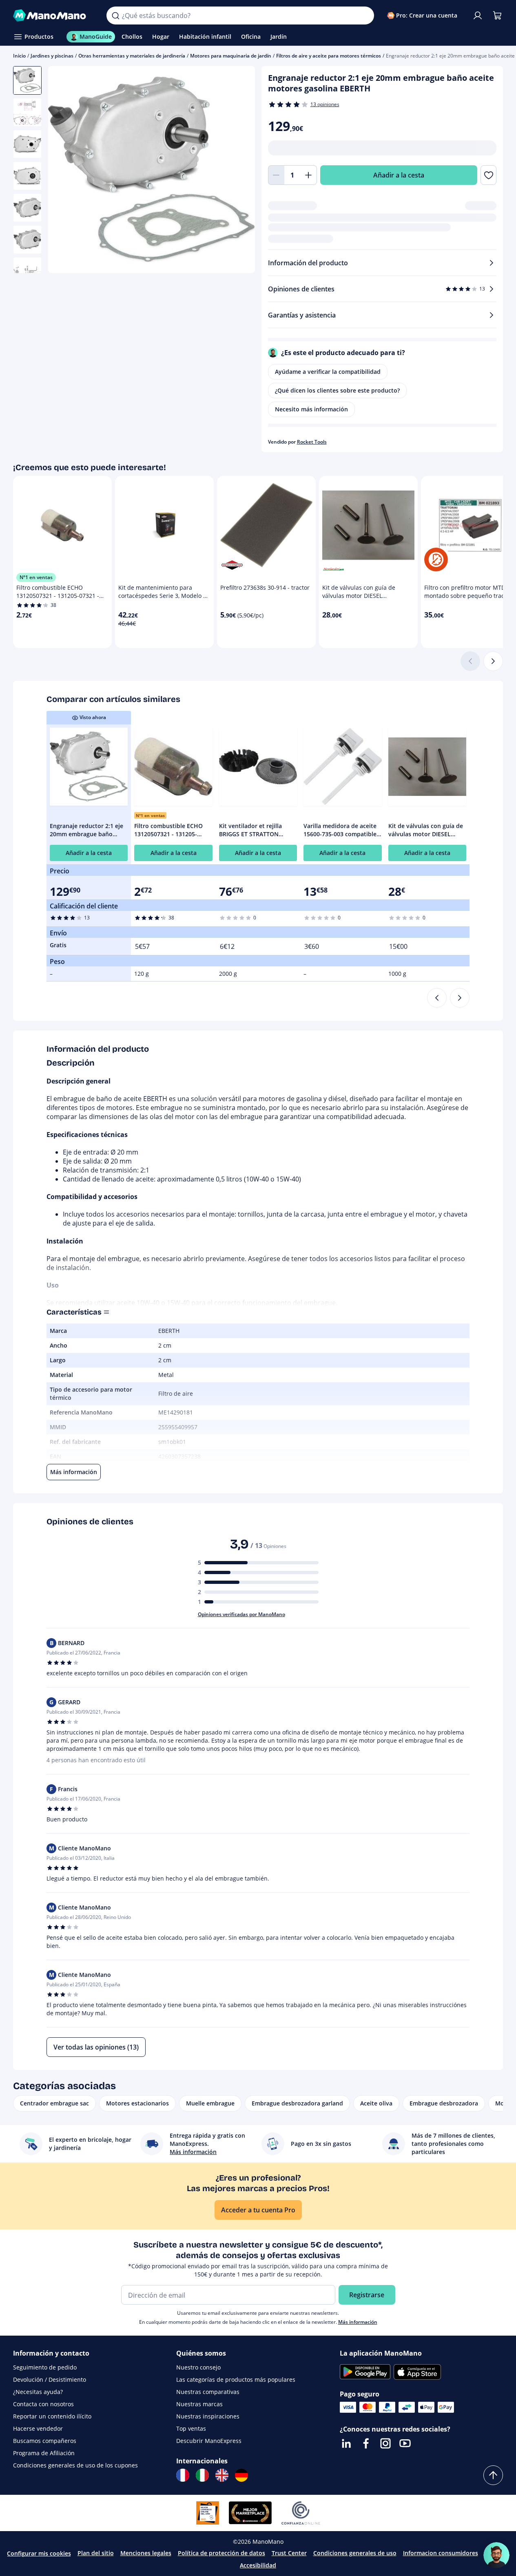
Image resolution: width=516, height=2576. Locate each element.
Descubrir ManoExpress (209, 2441)
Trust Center (289, 2553)
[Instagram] (385, 2443)
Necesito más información (311, 409)
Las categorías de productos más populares (236, 2379)
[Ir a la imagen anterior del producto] (64, 171)
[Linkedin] (346, 2443)
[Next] (460, 998)
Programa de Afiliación (44, 2453)
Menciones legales (146, 2553)
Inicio (19, 56)
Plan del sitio (96, 2553)
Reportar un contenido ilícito (52, 2416)
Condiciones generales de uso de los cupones (75, 2465)
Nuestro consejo (198, 2367)
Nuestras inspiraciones (208, 2416)
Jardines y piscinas (52, 56)
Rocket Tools (312, 442)
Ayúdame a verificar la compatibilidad (328, 372)
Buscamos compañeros (45, 2441)
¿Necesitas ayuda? (38, 2392)
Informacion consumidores (441, 2553)
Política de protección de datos (221, 2553)
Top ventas (191, 2428)
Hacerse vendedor (38, 2428)
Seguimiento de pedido (45, 2367)
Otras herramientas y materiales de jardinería (132, 56)
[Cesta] (497, 16)
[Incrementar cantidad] (309, 175)
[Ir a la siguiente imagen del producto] (239, 171)
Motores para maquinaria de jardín (231, 56)
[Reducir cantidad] (276, 175)
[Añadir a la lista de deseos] (488, 175)
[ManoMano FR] (183, 2475)
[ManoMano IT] (202, 2475)
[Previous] (437, 998)
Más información (358, 2322)
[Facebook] (366, 2443)
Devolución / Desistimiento (50, 2379)
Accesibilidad (258, 2565)
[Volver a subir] (493, 2475)
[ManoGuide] (496, 2555)
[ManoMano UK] (222, 2475)
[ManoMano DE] (241, 2475)
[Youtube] (405, 2443)
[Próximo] (493, 661)
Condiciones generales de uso (355, 2553)
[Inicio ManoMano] (53, 16)
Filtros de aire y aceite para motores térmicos (329, 56)
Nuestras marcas (199, 2404)
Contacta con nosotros (43, 2404)
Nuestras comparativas (208, 2392)
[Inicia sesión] (478, 16)
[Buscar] (115, 16)
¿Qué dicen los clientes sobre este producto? (337, 390)
